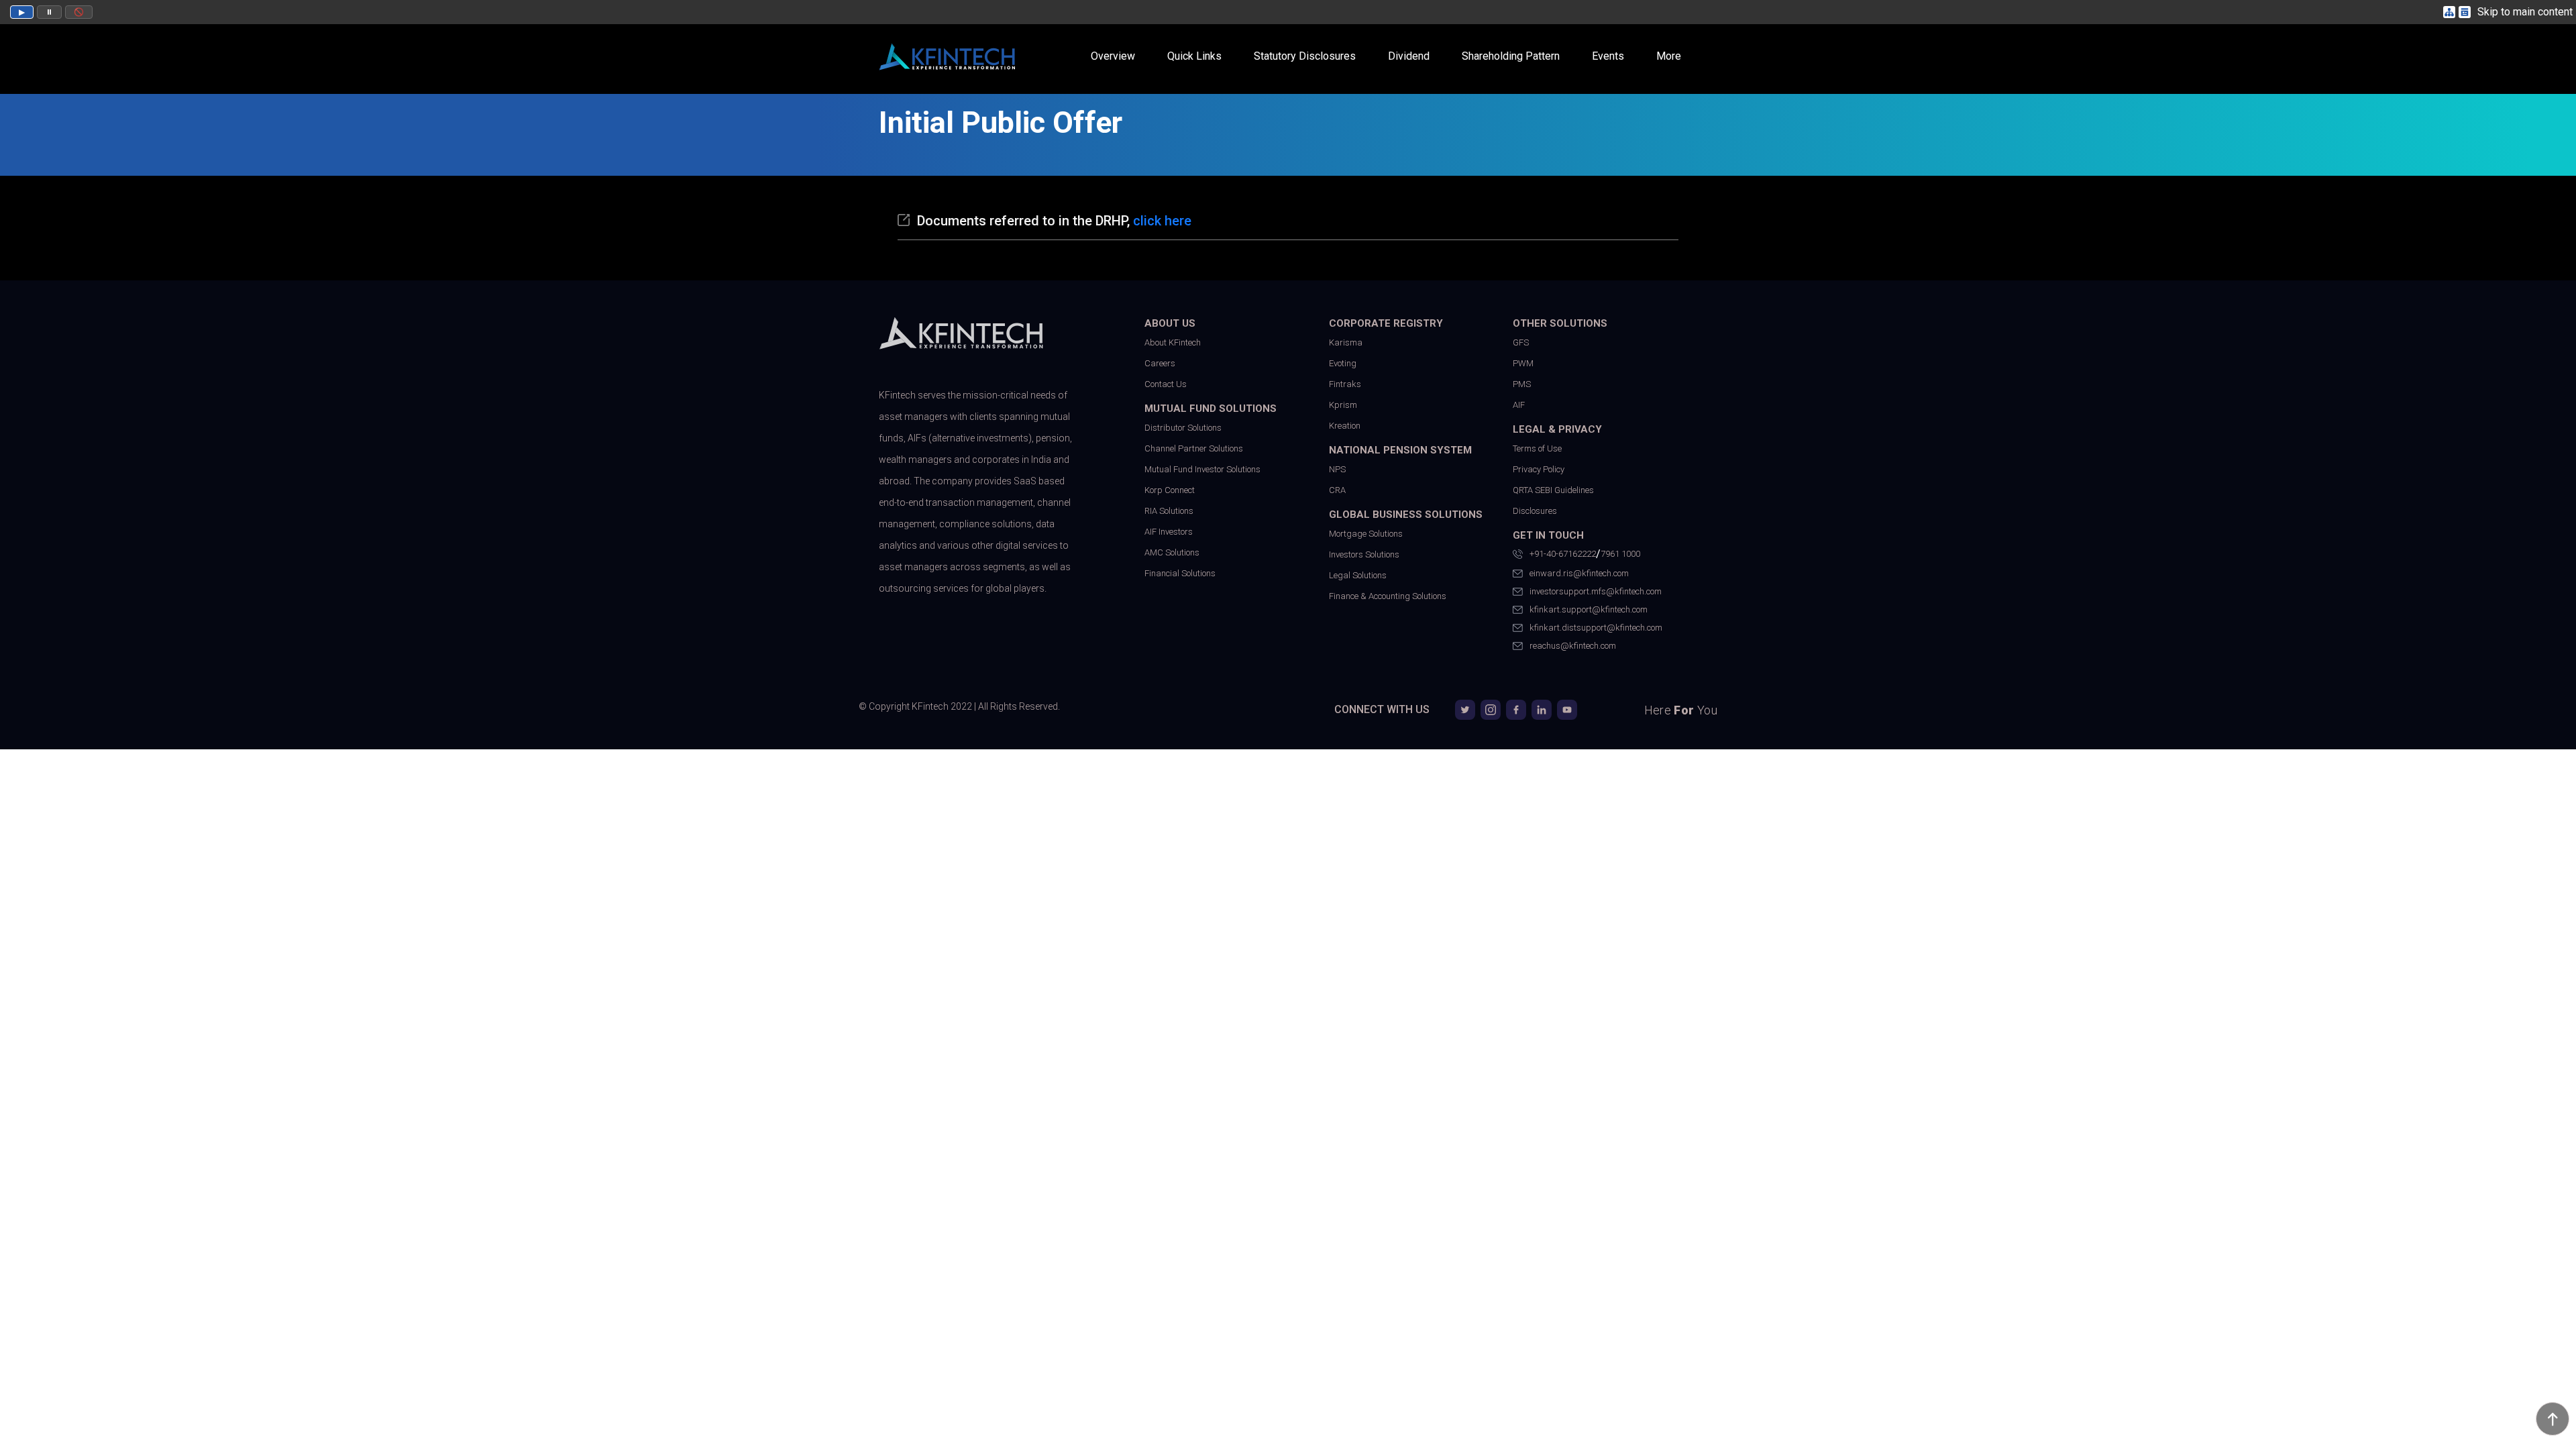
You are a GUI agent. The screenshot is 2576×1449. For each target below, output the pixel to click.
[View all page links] (2466, 12)
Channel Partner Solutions (1194, 448)
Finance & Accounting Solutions (1388, 596)
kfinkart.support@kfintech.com (1589, 609)
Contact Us (1166, 384)
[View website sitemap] (2451, 12)
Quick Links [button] (1194, 56)
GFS (1521, 342)
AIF (1519, 405)
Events (1608, 56)
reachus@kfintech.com (1573, 646)
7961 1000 (1620, 554)
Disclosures (1535, 511)
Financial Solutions (1180, 573)
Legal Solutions (1358, 575)
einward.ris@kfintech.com (1579, 573)
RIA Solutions (1169, 511)
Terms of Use (1537, 448)
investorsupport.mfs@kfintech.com (1596, 591)
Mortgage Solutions (1366, 534)
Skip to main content (2525, 12)
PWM (1523, 363)
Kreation (1345, 426)
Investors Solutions (1364, 554)
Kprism (1343, 405)
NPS (1337, 469)
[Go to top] (2553, 1419)
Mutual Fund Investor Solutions (1202, 469)
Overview (1113, 56)
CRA (1337, 490)
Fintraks (1345, 384)
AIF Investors (1169, 532)
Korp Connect (1170, 490)
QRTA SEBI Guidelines (1553, 490)
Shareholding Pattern (1511, 56)
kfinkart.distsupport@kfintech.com (1596, 628)
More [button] (1669, 56)
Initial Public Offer (1001, 122)
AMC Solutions (1172, 552)
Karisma (1346, 342)
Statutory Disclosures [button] (1305, 56)
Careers (1160, 363)
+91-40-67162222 (1563, 554)
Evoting (1343, 363)
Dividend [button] (1409, 56)
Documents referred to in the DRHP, (1054, 221)
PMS (1522, 384)
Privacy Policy (1539, 469)
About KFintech (1173, 342)
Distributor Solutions (1183, 428)
